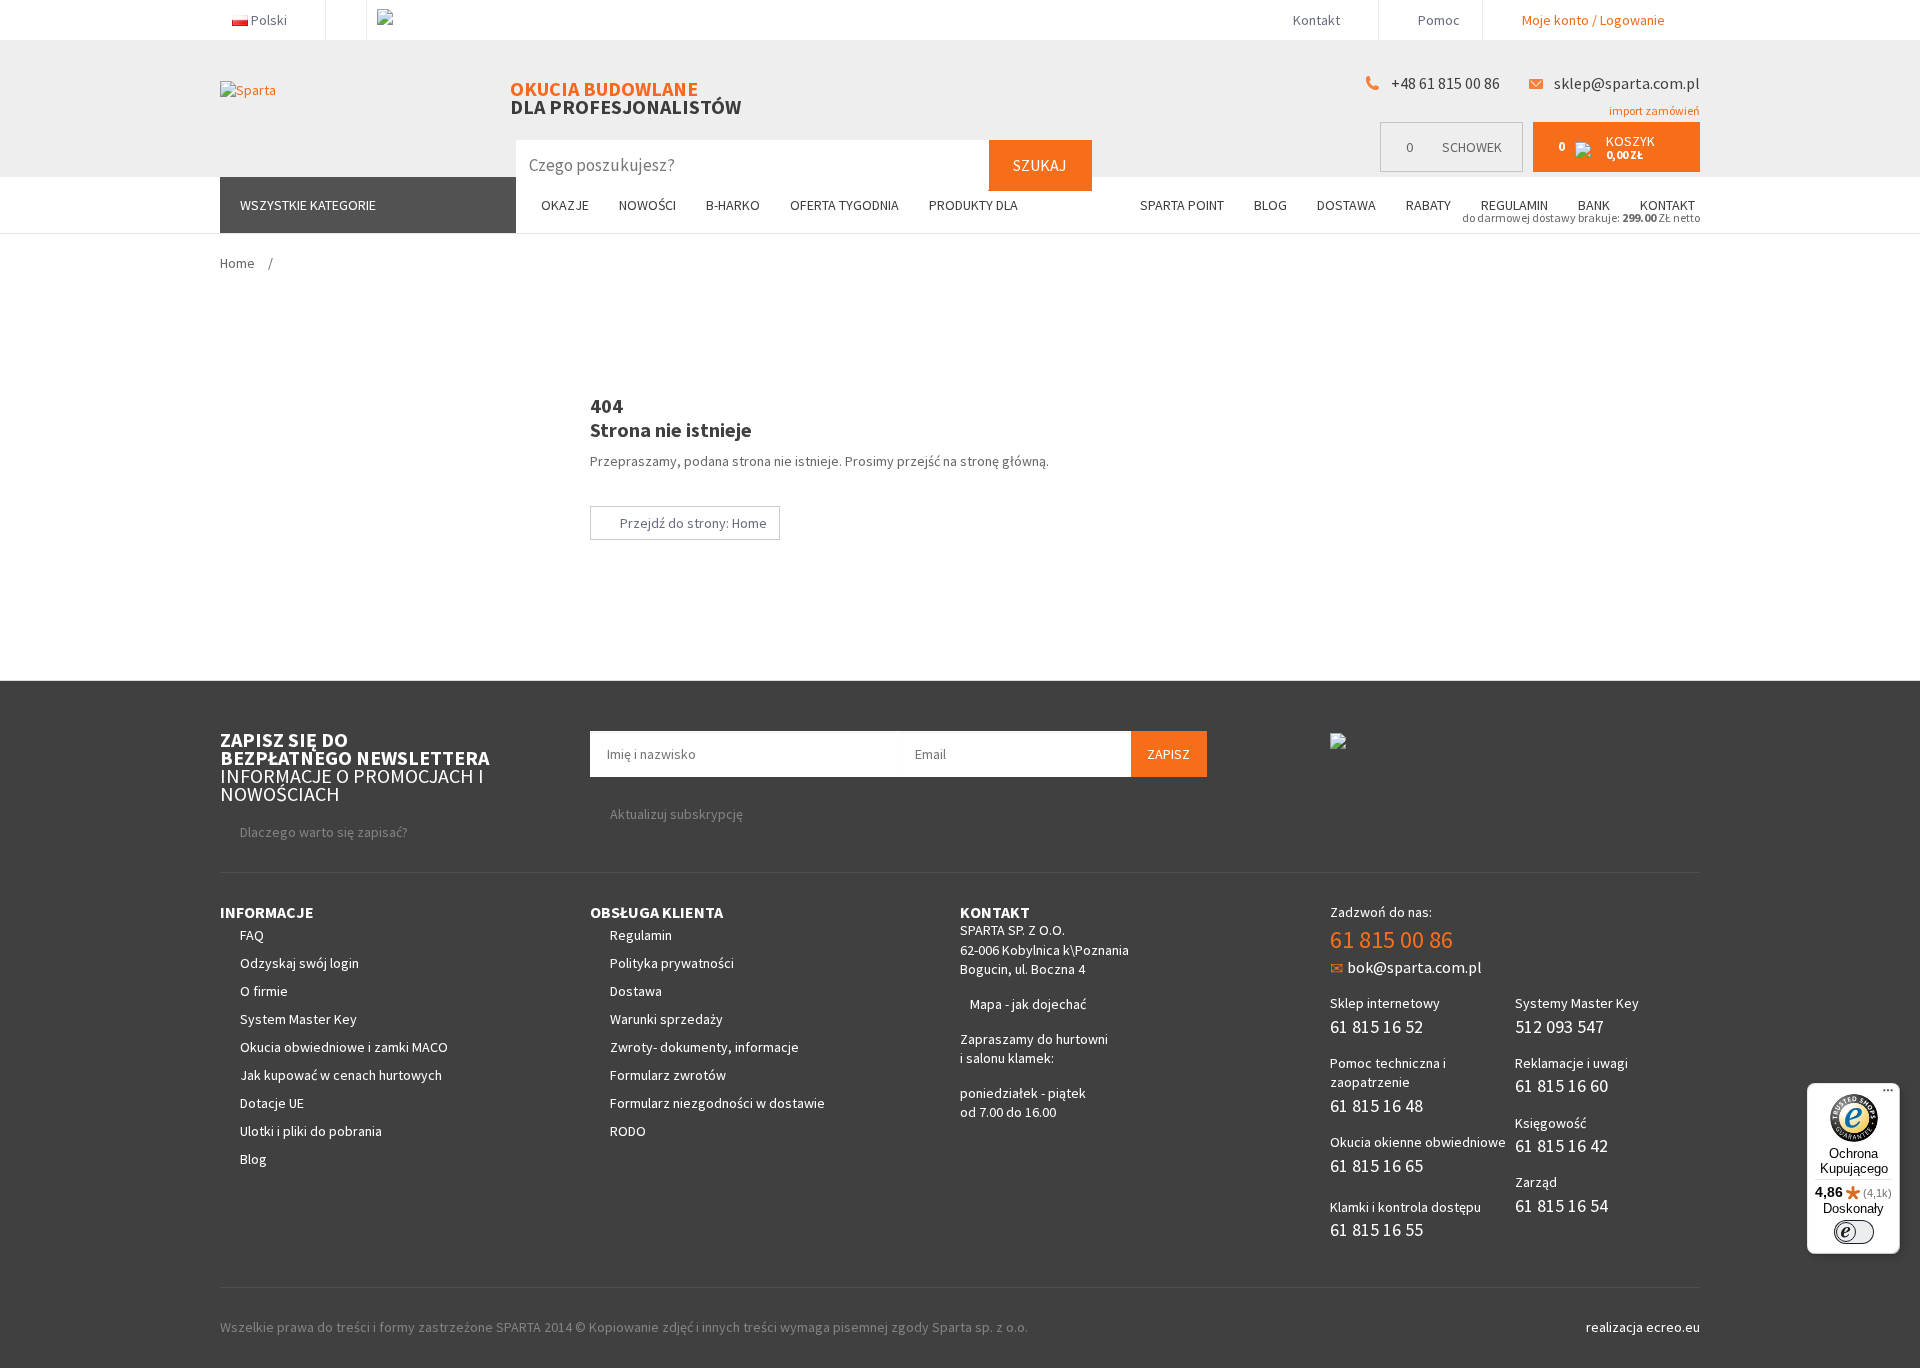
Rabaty (1428, 205)
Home (237, 263)
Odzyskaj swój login (299, 963)
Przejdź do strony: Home (690, 523)
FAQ (252, 935)
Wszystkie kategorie (308, 205)
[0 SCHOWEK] (1456, 167)
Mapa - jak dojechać (1028, 1004)
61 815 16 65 (1376, 1165)
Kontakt (1316, 20)
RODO (628, 1131)
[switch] (1854, 1232)
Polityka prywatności (672, 963)
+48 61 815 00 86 (1445, 83)
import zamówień (1653, 110)
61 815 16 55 (1376, 1229)
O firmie (264, 991)
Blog (1270, 205)
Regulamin (1514, 205)
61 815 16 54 (1561, 1205)
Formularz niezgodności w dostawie (717, 1103)
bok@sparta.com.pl (1414, 967)
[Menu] (1888, 1095)
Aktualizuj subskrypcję (676, 814)
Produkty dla (975, 205)
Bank (1594, 205)
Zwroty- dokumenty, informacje (704, 1047)
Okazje (565, 205)
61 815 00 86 (1391, 939)
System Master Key (298, 1019)
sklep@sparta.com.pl (1627, 83)
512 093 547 (1559, 1026)
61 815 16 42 (1561, 1145)
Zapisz (1168, 754)
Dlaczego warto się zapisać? (324, 832)
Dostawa (1346, 205)
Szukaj (1040, 165)
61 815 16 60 (1561, 1085)
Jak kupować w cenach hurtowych (341, 1075)
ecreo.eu (1673, 1327)
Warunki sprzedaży (666, 1019)
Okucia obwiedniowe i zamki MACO (344, 1047)
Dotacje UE (272, 1103)
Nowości (647, 205)
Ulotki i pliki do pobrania (311, 1131)
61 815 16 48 (1376, 1105)
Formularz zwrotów (668, 1075)
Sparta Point (1182, 205)
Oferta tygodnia (844, 205)
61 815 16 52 (1376, 1026)
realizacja (1616, 1327)
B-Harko (733, 205)
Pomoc (1437, 20)
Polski (269, 20)
